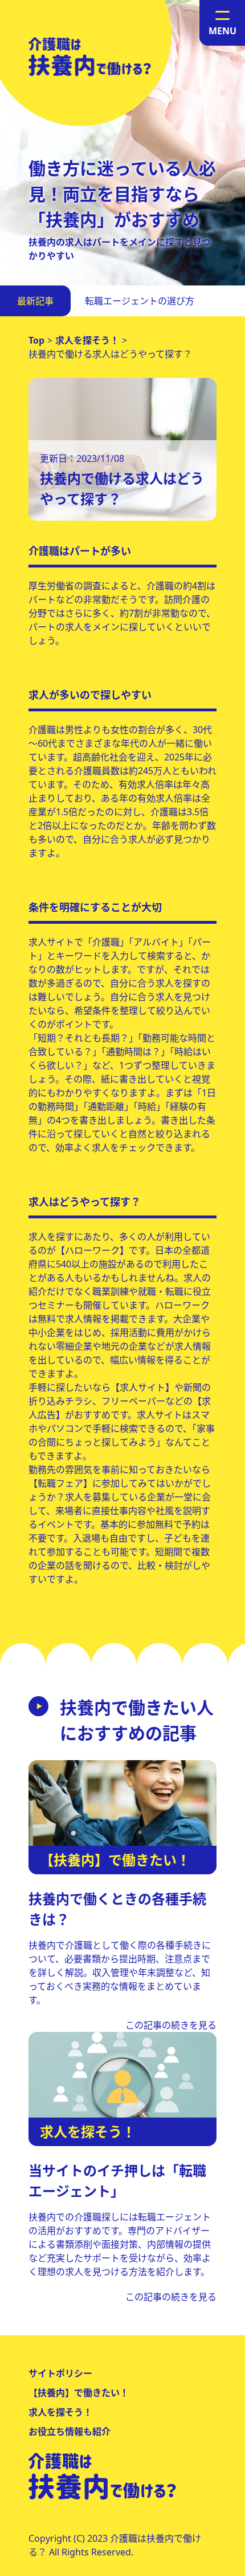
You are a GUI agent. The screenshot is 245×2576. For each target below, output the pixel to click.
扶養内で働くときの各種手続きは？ (117, 1909)
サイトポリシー (60, 2373)
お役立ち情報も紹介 (70, 2432)
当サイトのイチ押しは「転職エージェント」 (117, 2181)
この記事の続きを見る (171, 2025)
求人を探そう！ (60, 2412)
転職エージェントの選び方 (140, 301)
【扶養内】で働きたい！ (79, 2393)
